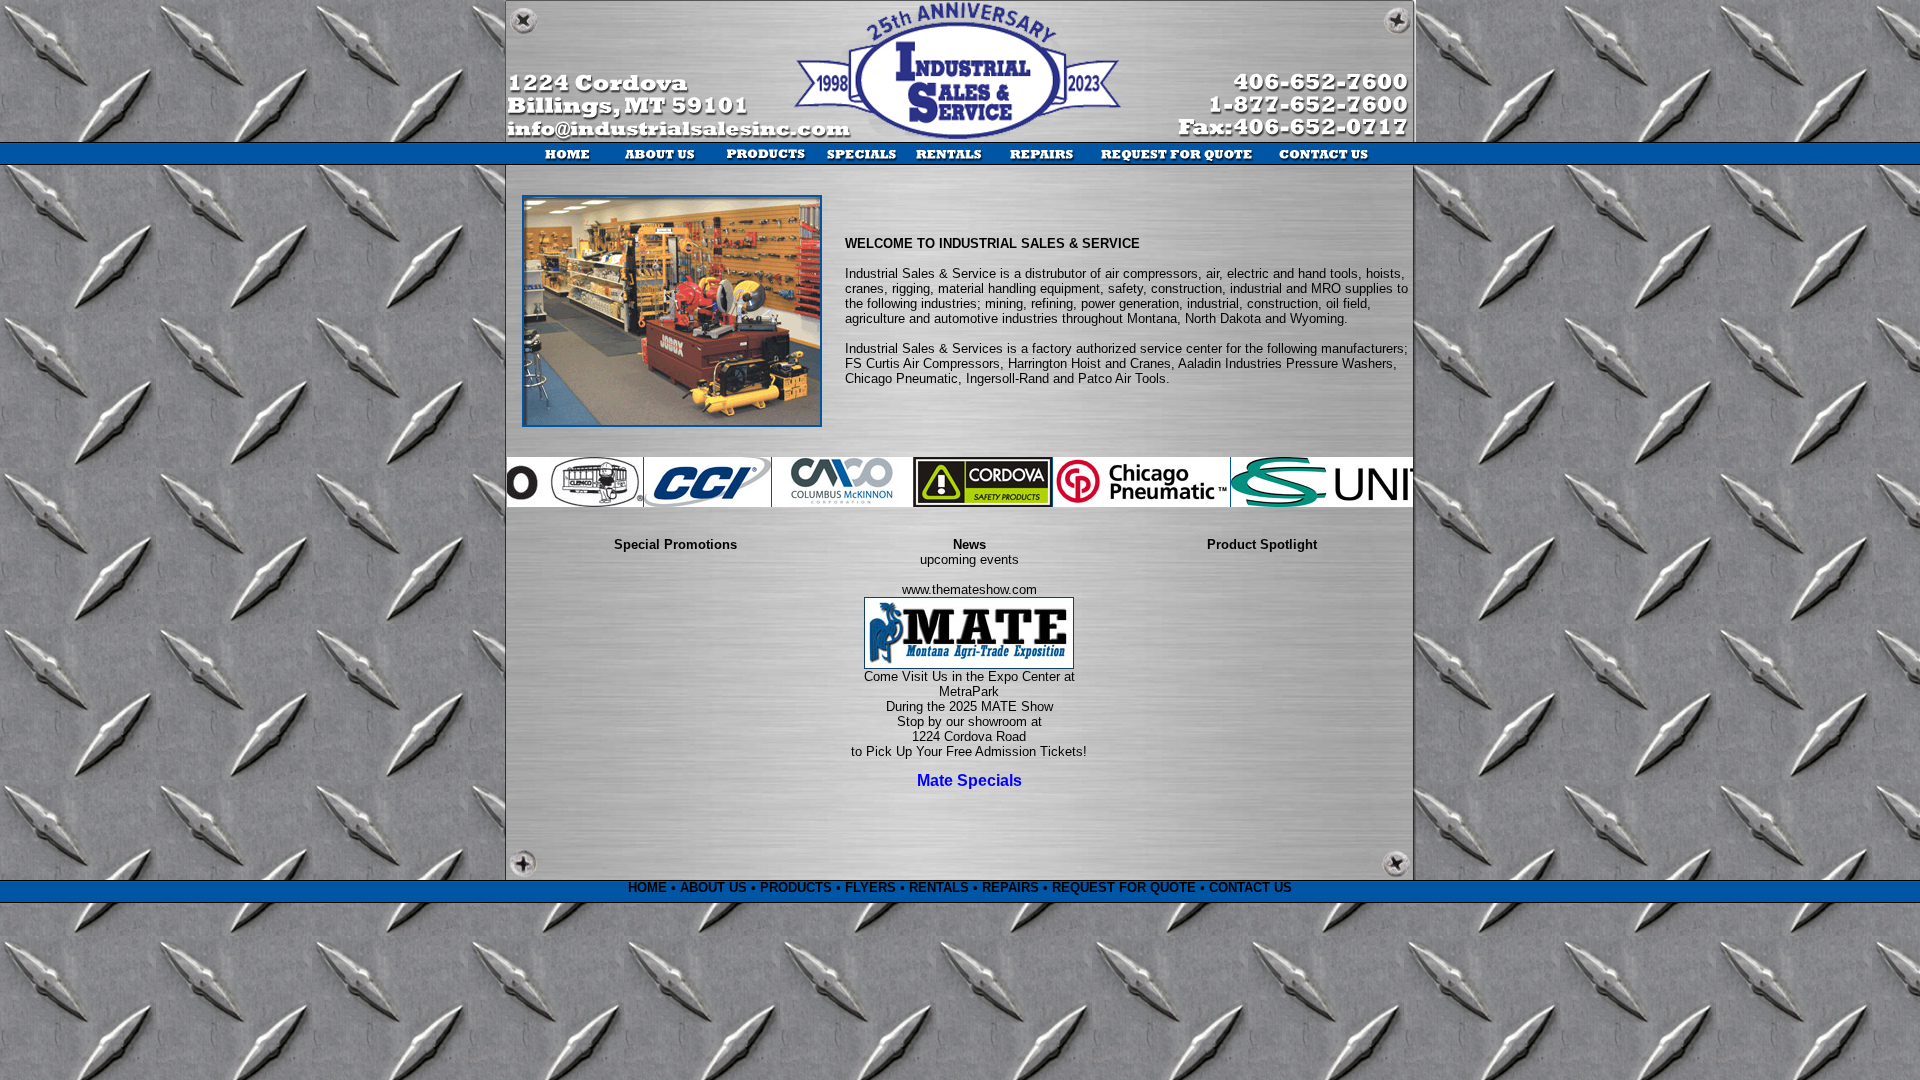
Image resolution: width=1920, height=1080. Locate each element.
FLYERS (870, 887)
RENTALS (939, 887)
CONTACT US (1250, 887)
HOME (647, 887)
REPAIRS (1010, 887)
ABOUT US (713, 887)
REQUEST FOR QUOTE (1124, 887)
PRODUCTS (796, 887)
